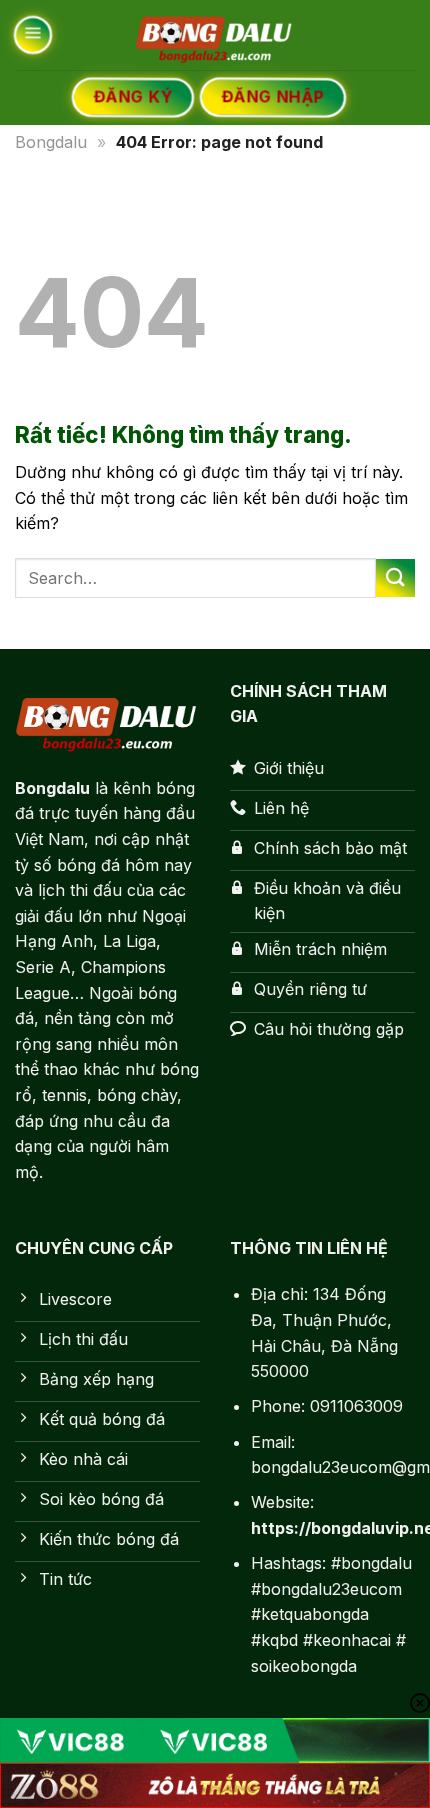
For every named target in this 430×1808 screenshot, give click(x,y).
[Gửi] (395, 578)
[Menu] (33, 35)
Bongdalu (51, 142)
